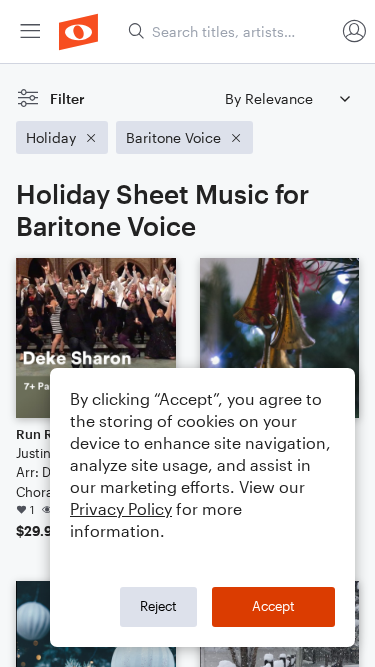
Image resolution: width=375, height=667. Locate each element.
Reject (158, 606)
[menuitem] (30, 31)
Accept (273, 606)
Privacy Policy (121, 508)
